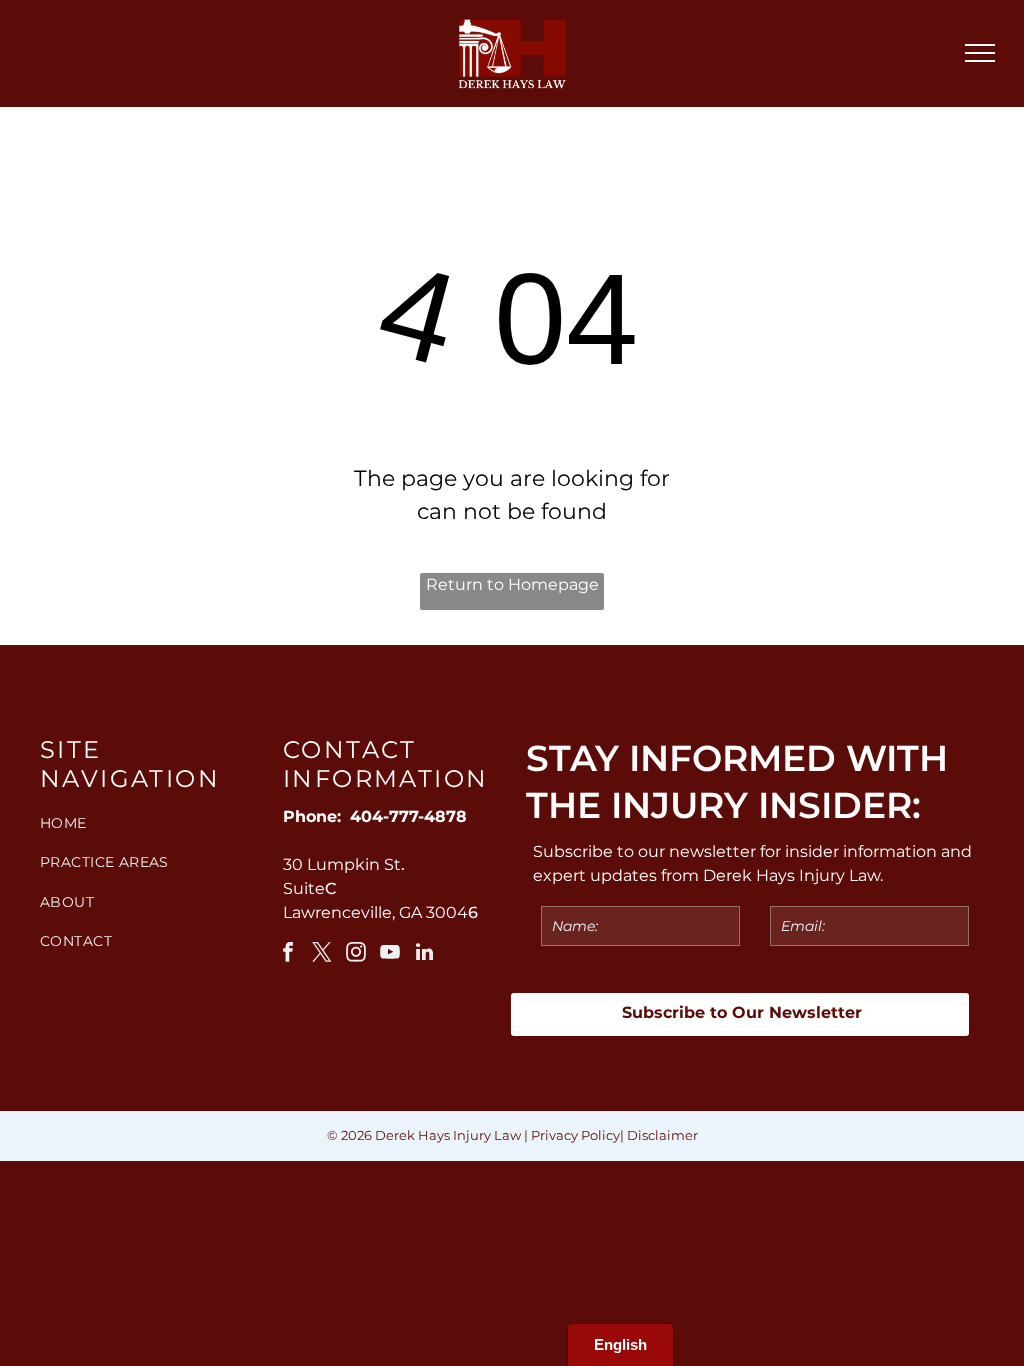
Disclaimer (662, 1135)
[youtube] (390, 954)
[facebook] (288, 954)
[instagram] (356, 954)
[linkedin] (424, 954)
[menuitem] (151, 823)
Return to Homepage (512, 584)
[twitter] (322, 954)
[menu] (980, 53)
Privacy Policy (575, 1135)
